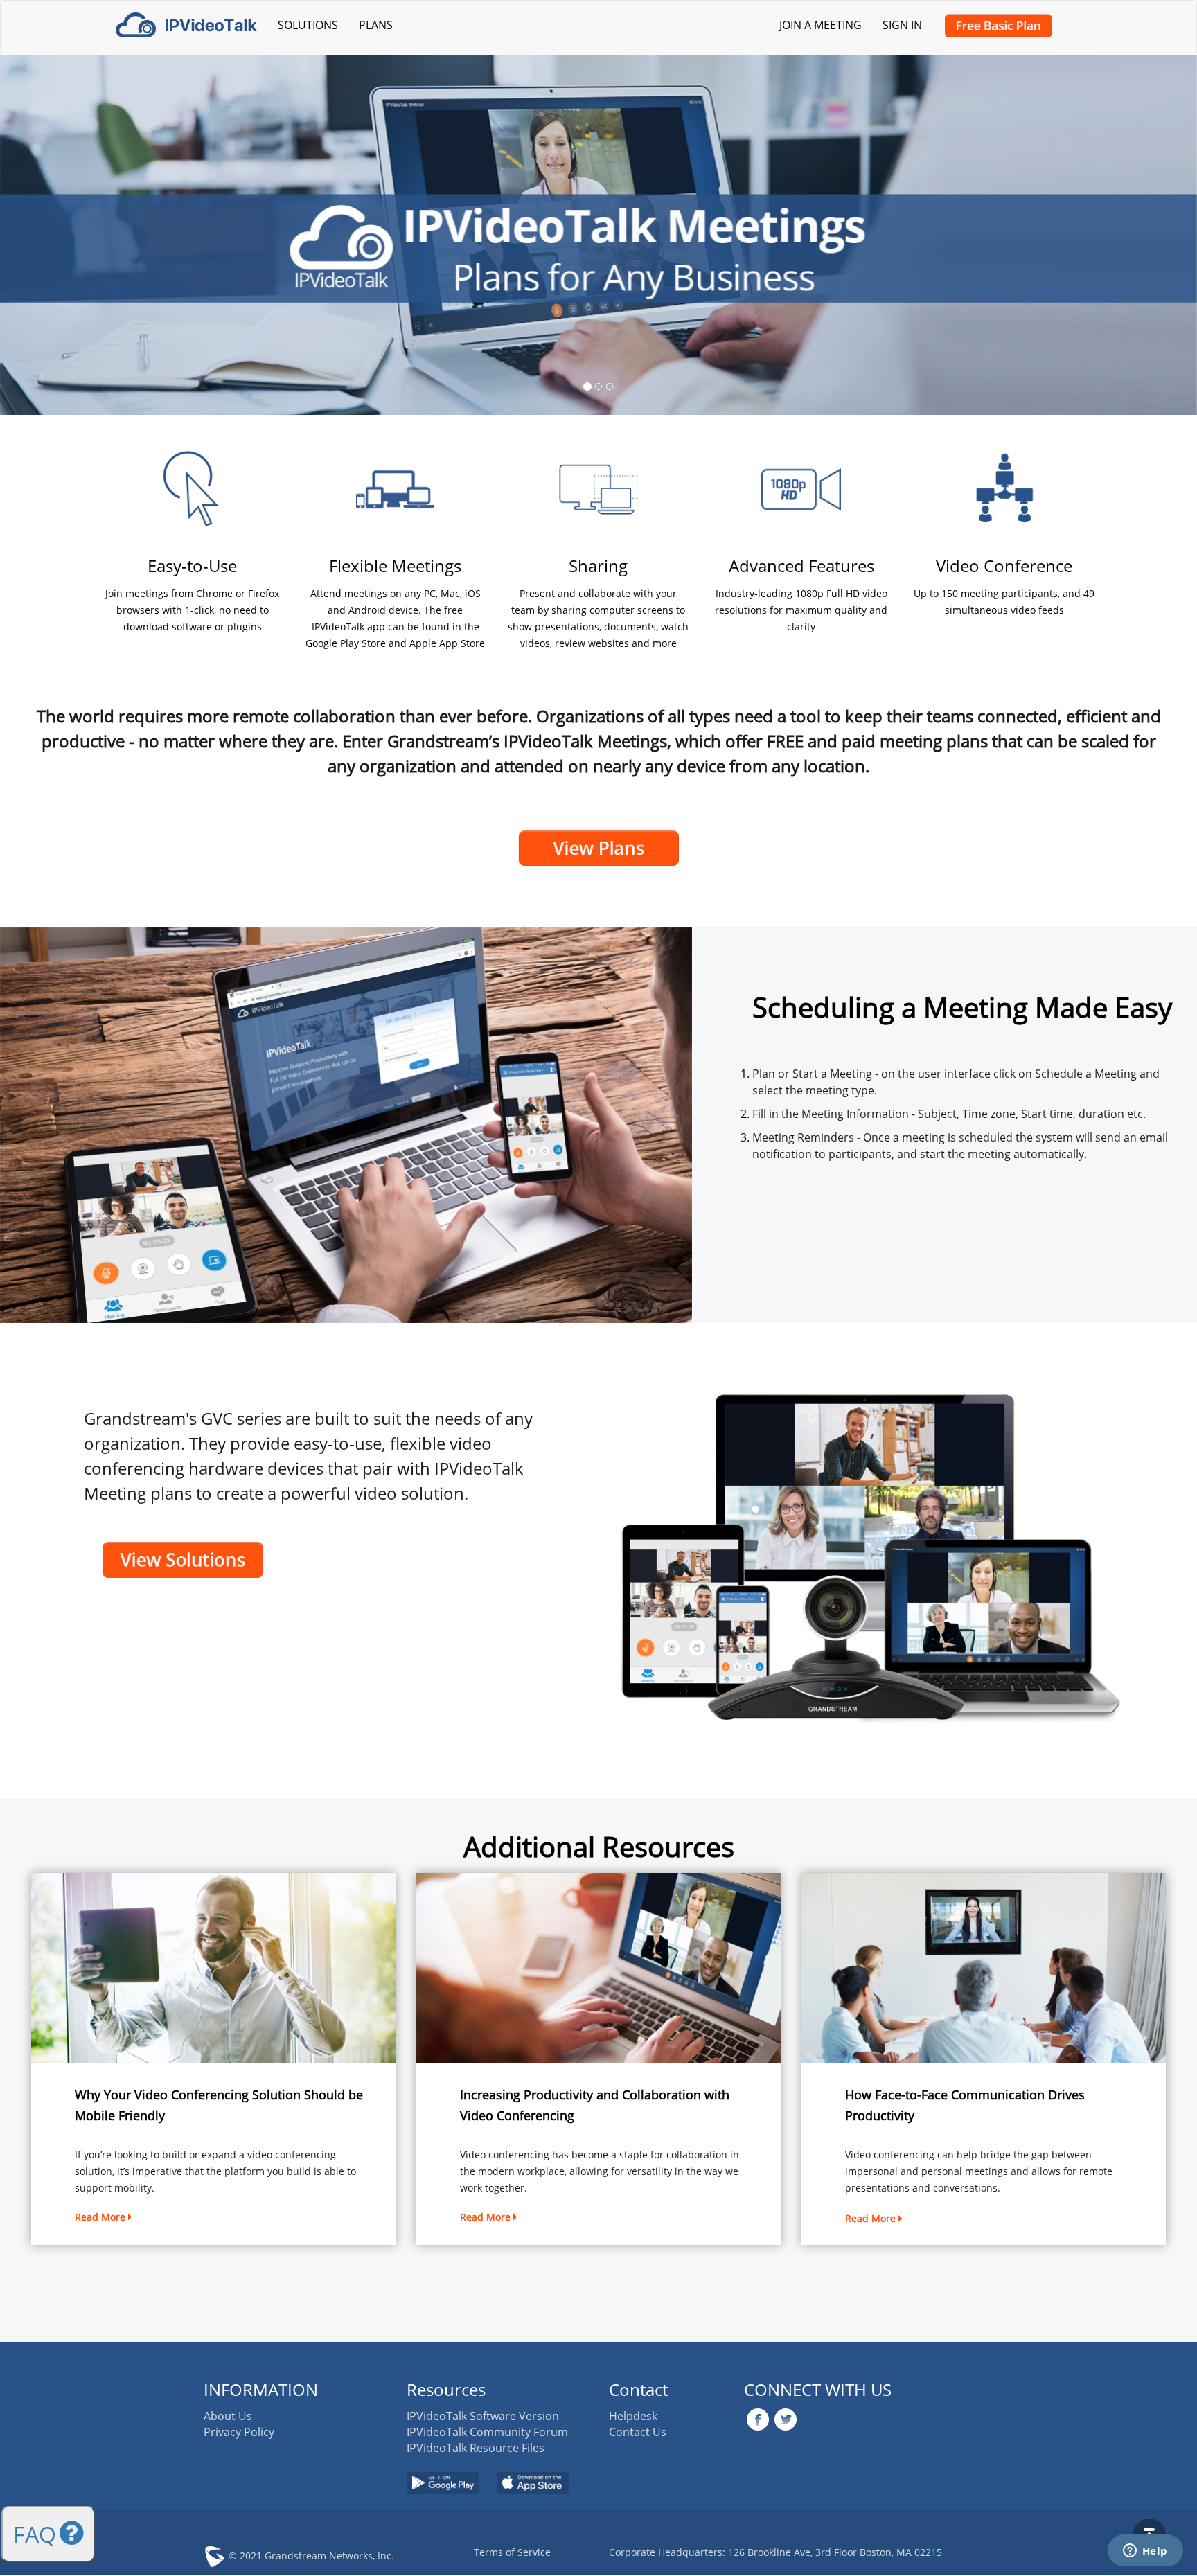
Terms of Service (512, 2552)
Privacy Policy (239, 2432)
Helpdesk (633, 2416)
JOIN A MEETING (821, 25)
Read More (101, 2217)
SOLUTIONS (308, 25)
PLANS (376, 25)
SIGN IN (902, 25)
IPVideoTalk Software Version (483, 2416)
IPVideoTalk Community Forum (487, 2432)
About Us (228, 2416)
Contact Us (638, 2432)
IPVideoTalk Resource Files (476, 2448)
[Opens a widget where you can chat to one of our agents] (1145, 2552)
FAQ (35, 2534)
